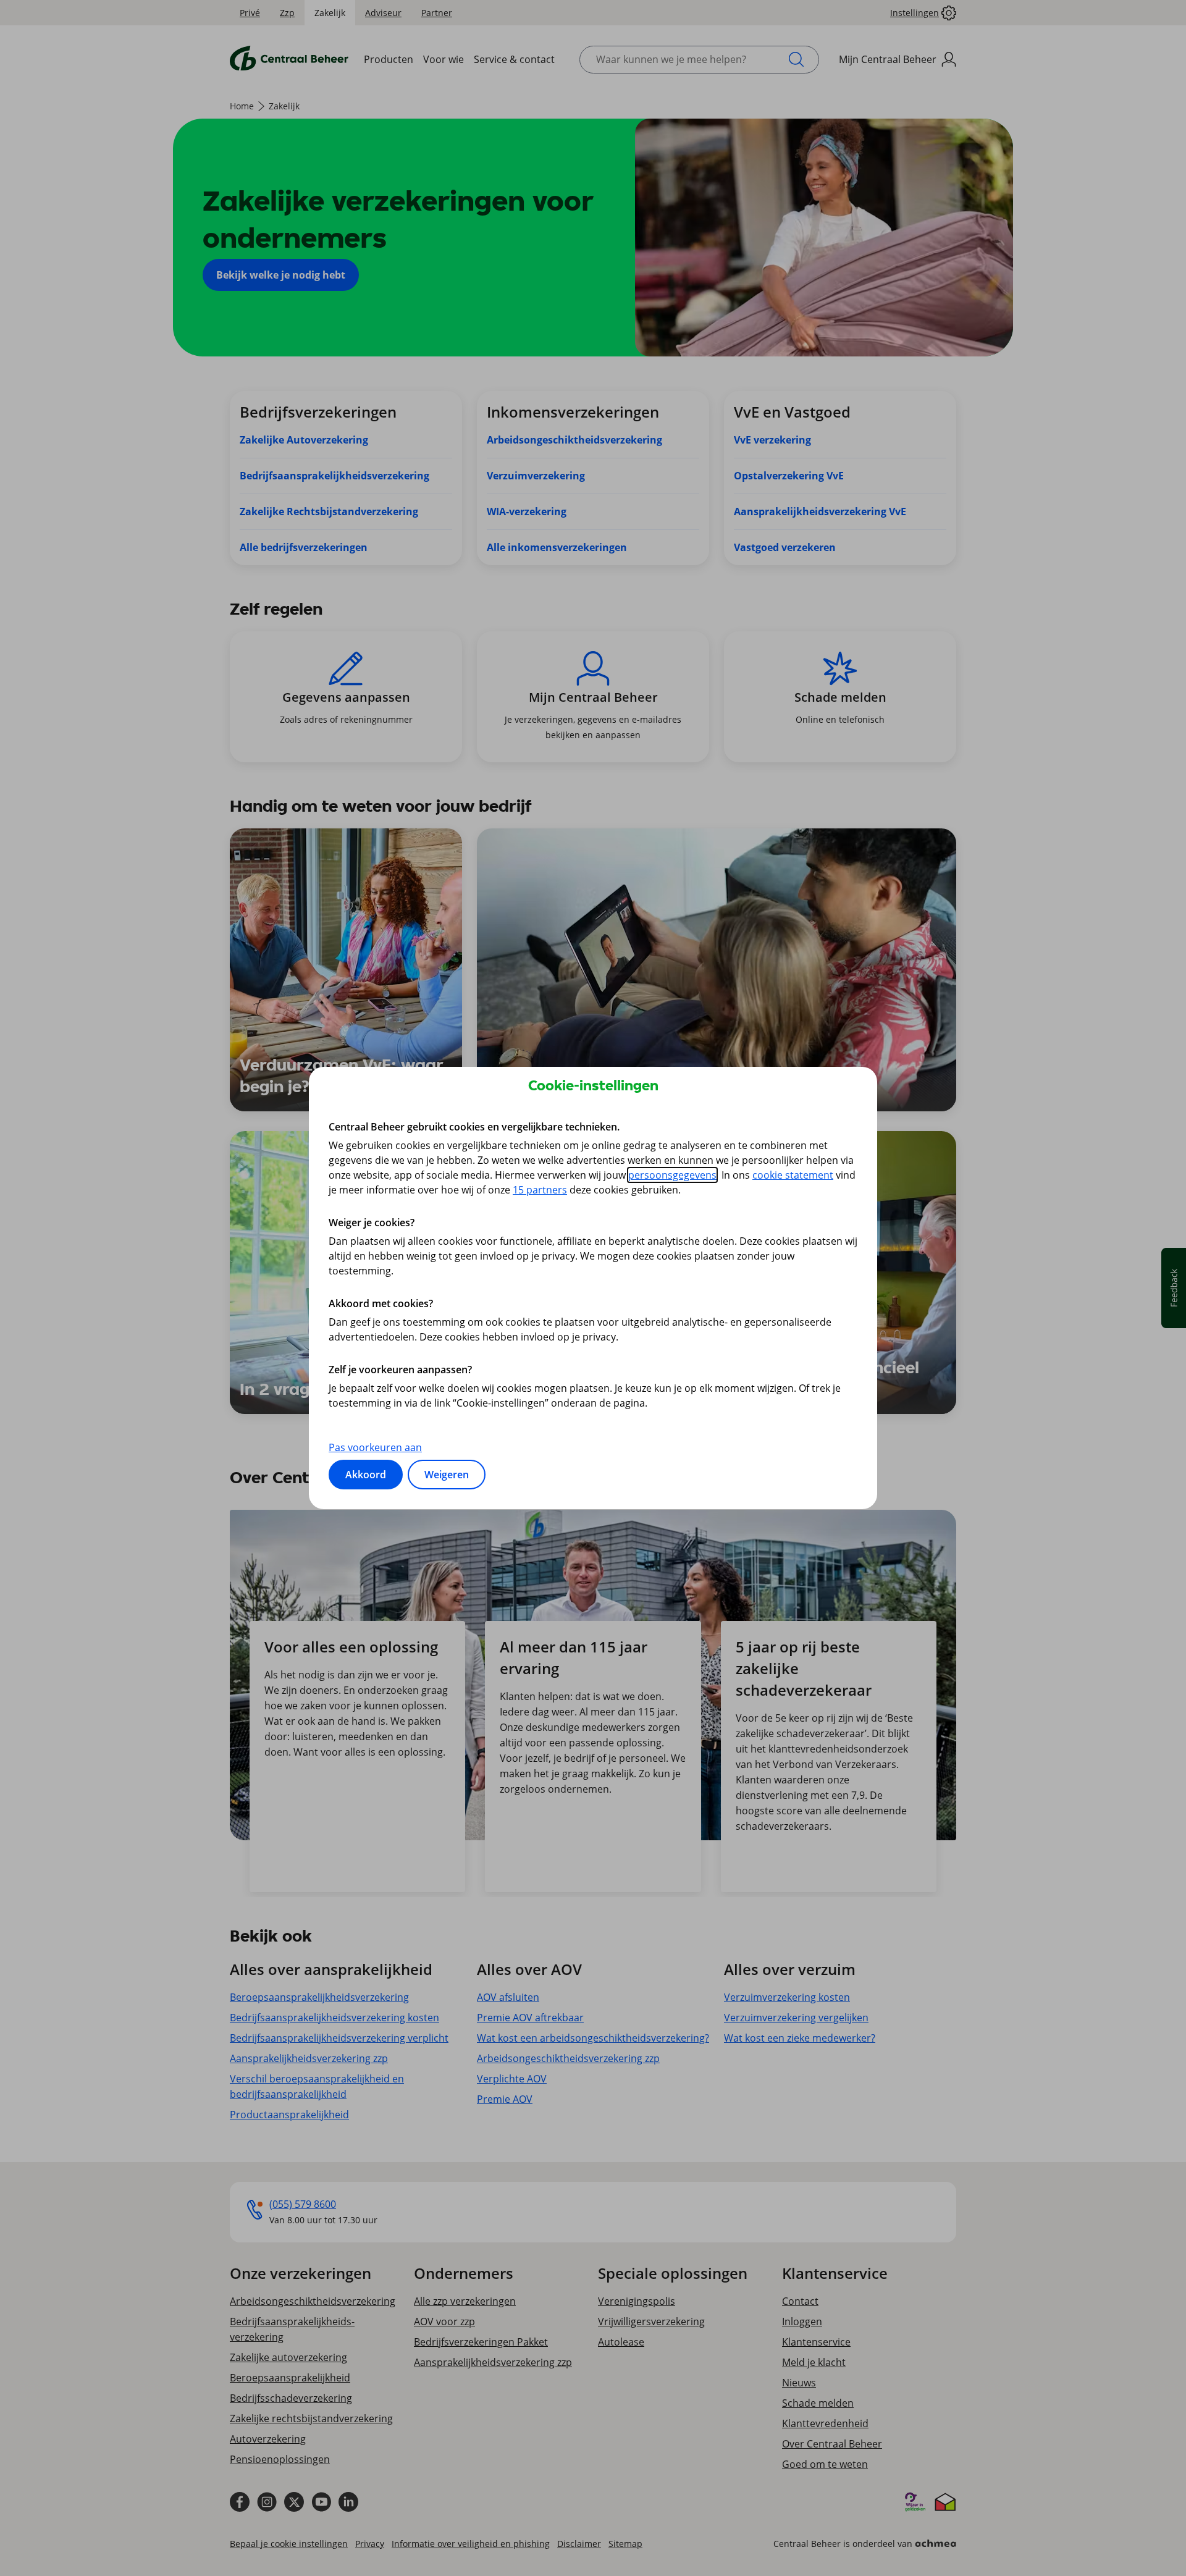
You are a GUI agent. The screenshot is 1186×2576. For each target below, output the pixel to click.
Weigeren (447, 1475)
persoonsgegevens (672, 1175)
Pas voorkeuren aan (375, 1447)
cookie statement (793, 1175)
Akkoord (366, 1475)
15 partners (540, 1190)
